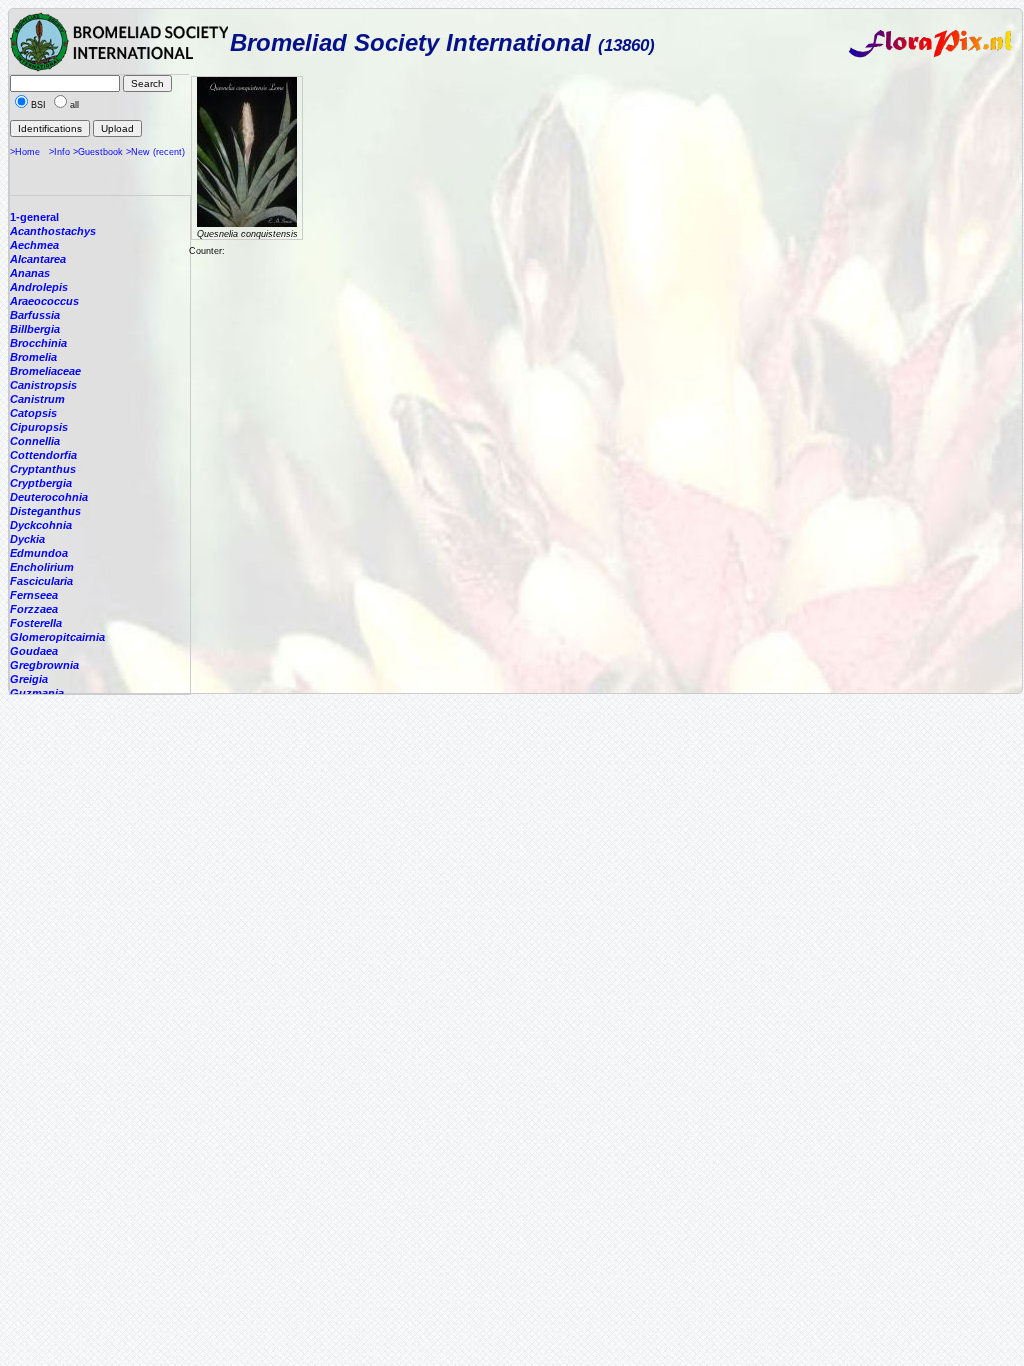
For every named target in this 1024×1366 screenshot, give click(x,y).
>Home (25, 152)
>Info (59, 152)
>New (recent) (155, 152)
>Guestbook (98, 152)
